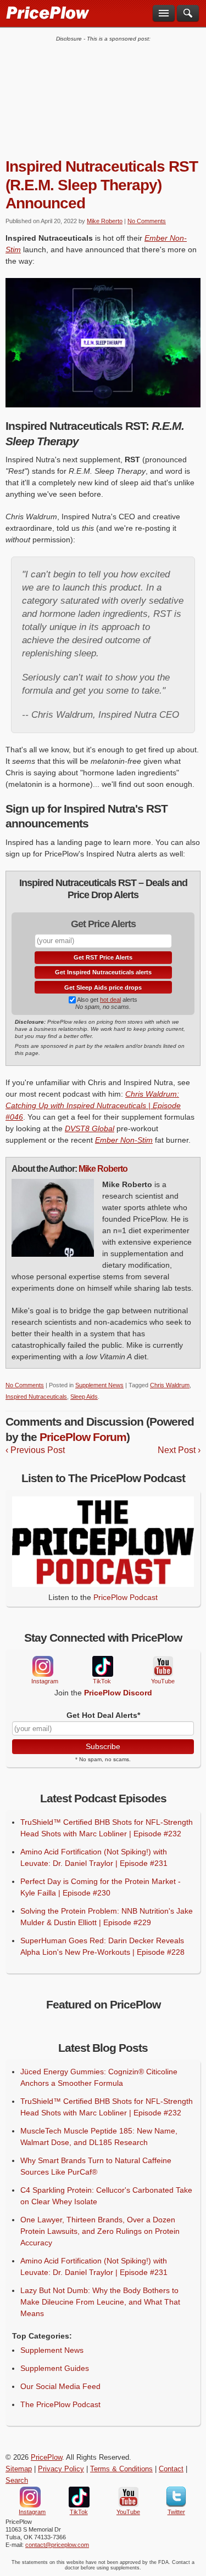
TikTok (102, 1667)
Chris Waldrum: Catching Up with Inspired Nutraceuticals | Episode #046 (93, 1105)
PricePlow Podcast (126, 1597)
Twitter (176, 2497)
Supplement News (99, 1385)
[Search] (188, 13)
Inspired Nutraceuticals (36, 1397)
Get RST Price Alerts (103, 957)
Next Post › (179, 1450)
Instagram (42, 1666)
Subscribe (103, 1746)
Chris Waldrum (170, 1385)
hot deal (110, 1000)
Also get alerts (107, 1000)
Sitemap (19, 2469)
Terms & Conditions (121, 2469)
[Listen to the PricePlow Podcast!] (103, 1584)
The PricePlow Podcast (60, 2404)
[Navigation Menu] (164, 13)
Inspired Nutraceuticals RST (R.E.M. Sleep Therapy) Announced (102, 185)
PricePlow (46, 2458)
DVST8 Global (90, 1128)
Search (17, 2481)
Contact (171, 2469)
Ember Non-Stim (124, 1140)
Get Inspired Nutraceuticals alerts (103, 972)
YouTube (162, 1667)
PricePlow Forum (83, 1437)
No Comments (147, 221)
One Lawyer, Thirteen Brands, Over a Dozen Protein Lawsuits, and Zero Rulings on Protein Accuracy (100, 2231)
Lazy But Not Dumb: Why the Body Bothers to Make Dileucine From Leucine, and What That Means (100, 2302)
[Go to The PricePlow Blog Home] (47, 12)
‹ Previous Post (35, 1450)
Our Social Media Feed (60, 2386)
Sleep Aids (84, 1397)
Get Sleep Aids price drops (103, 988)
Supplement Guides (55, 2368)
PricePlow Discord (118, 1693)
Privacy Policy (61, 2469)
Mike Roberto (105, 221)
